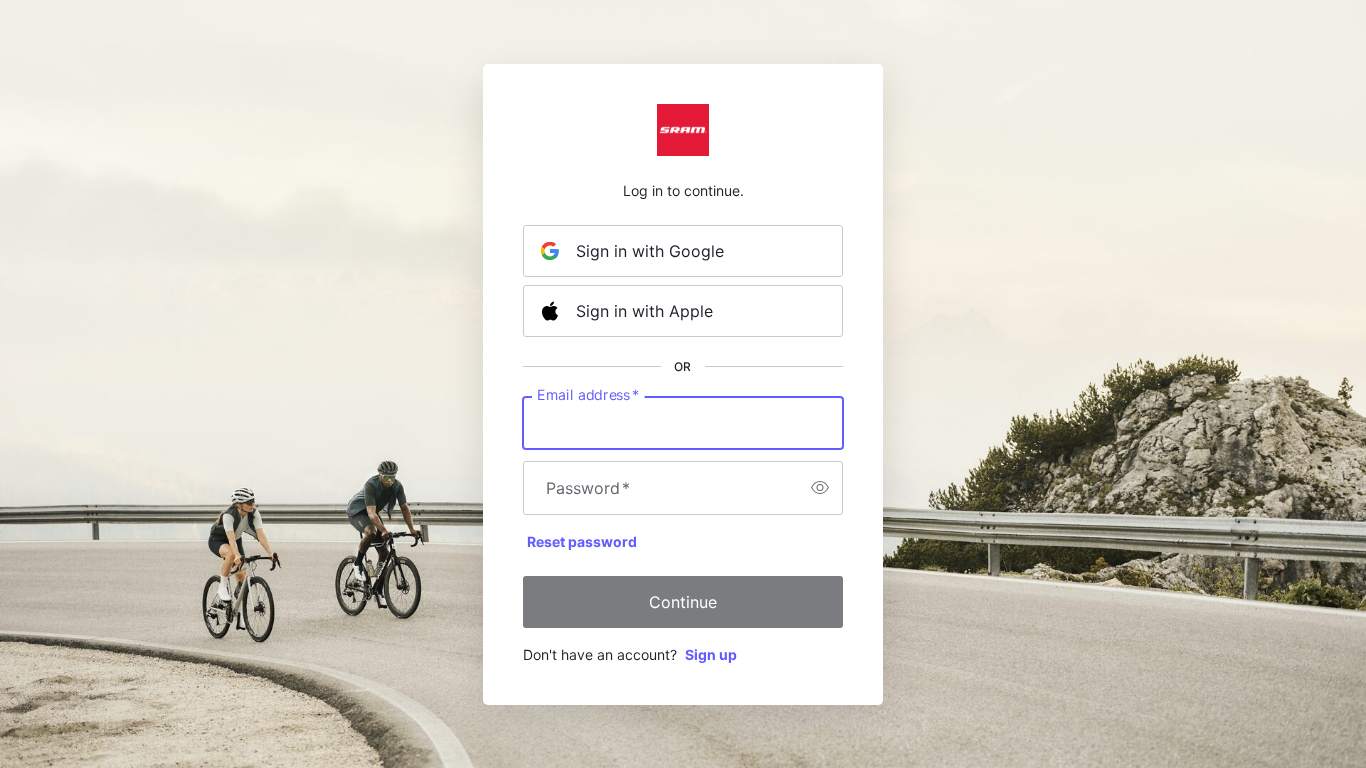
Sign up (711, 654)
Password (588, 488)
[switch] (820, 488)
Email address (588, 394)
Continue (683, 602)
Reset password (582, 541)
